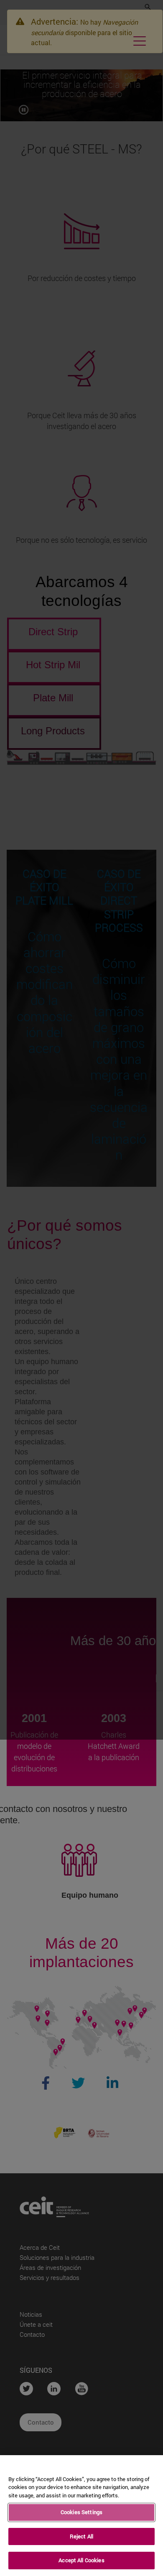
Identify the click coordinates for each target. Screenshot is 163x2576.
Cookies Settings (81, 2512)
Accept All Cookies (81, 2560)
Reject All (81, 2536)
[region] (81, 2516)
